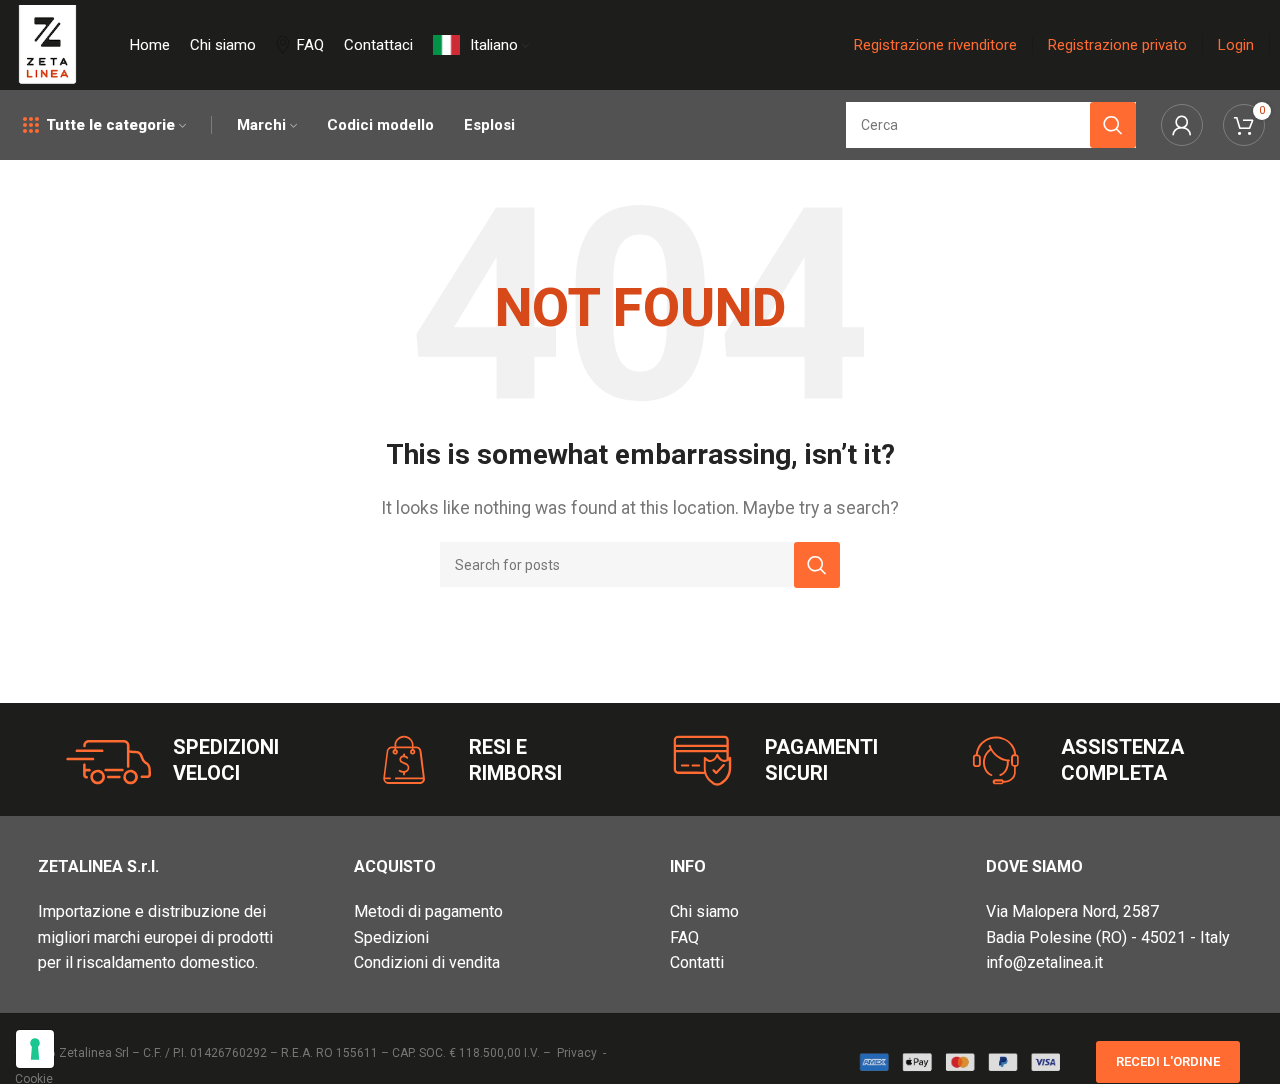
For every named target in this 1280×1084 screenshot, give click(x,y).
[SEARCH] (817, 565)
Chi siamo (704, 911)
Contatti (697, 962)
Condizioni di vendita (427, 962)
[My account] (1182, 125)
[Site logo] (47, 43)
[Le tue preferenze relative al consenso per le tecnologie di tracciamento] (35, 1049)
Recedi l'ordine (1168, 1061)
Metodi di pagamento (428, 911)
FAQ (684, 937)
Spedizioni (391, 937)
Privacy (577, 1053)
